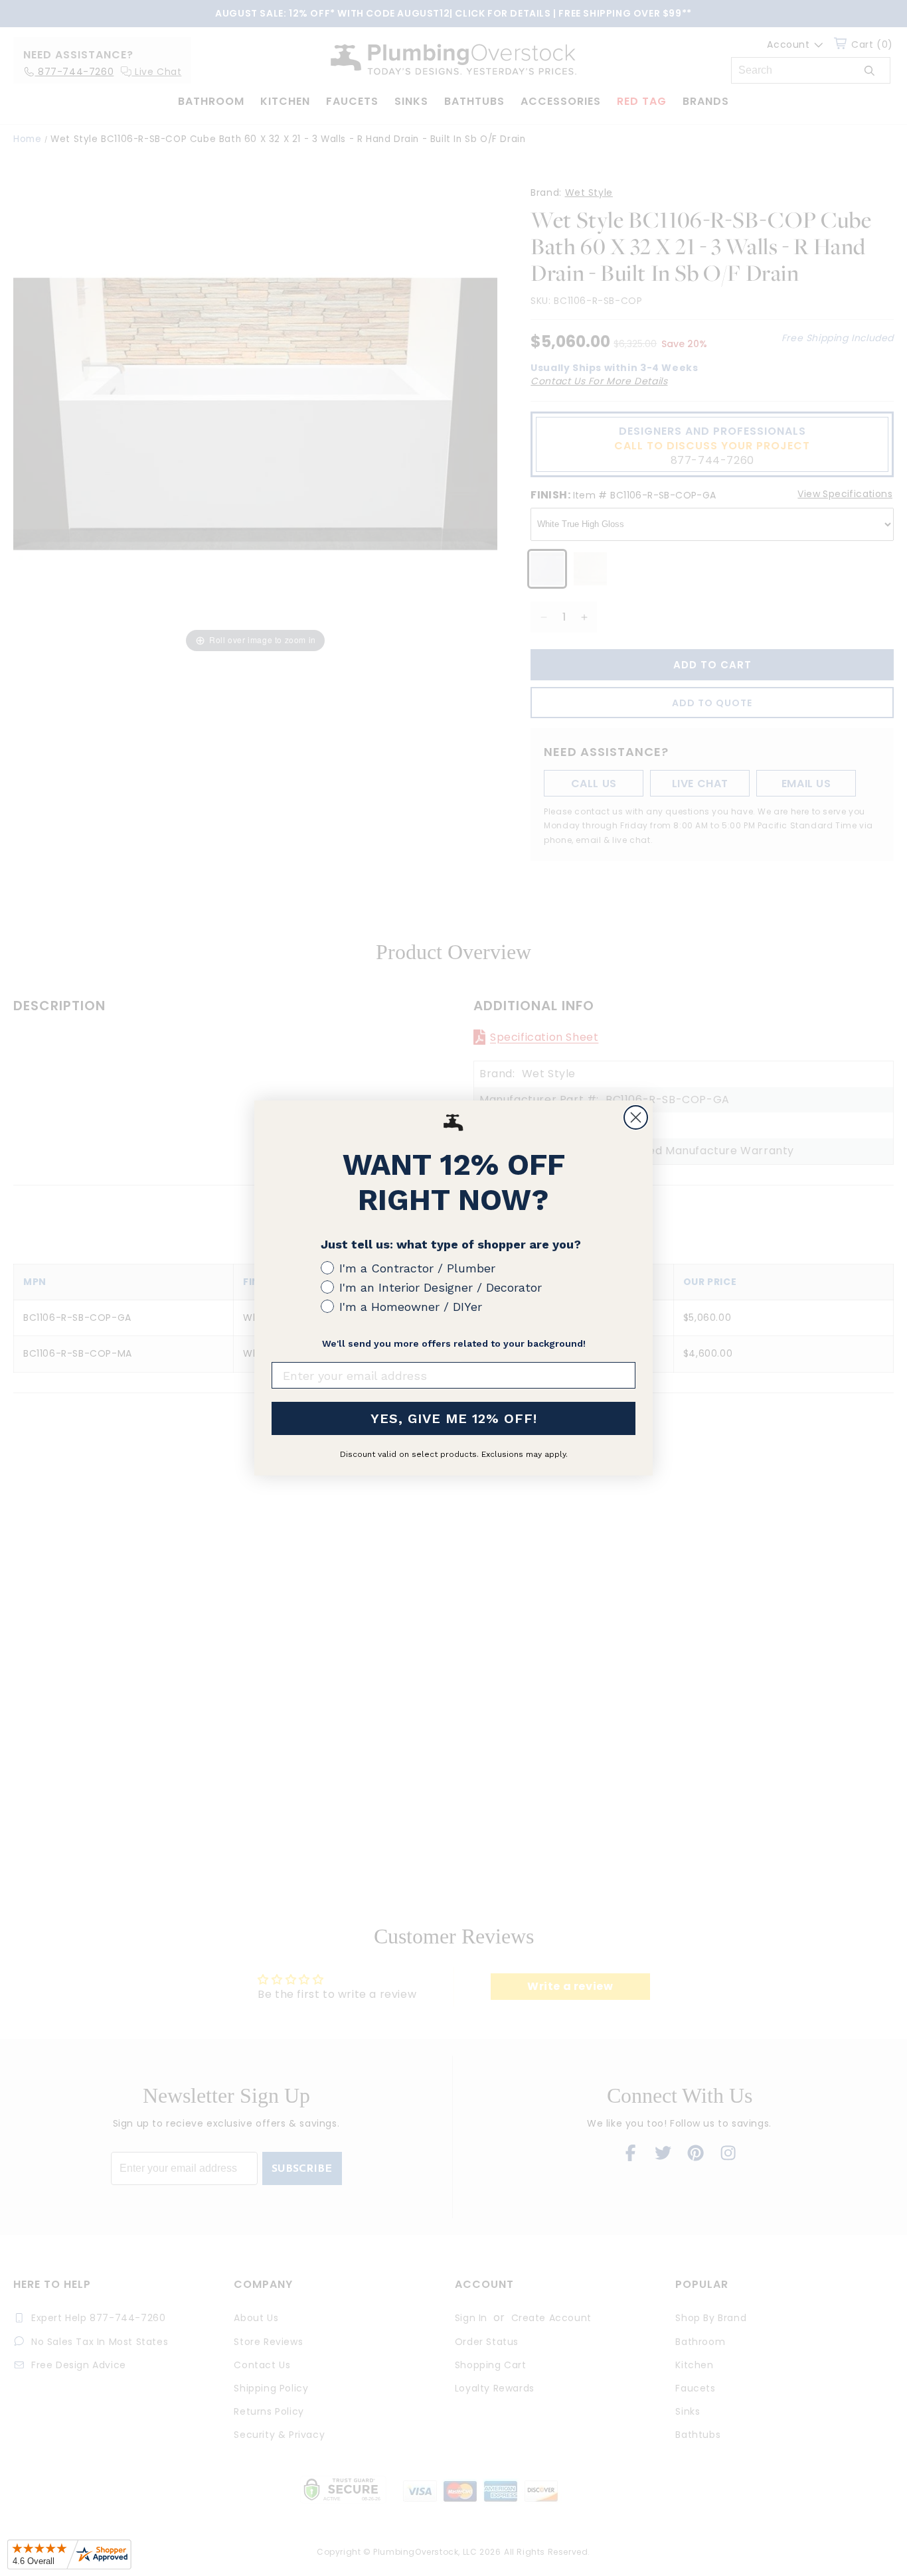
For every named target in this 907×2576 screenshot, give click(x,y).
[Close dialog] (636, 1117)
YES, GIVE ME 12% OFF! (454, 1418)
